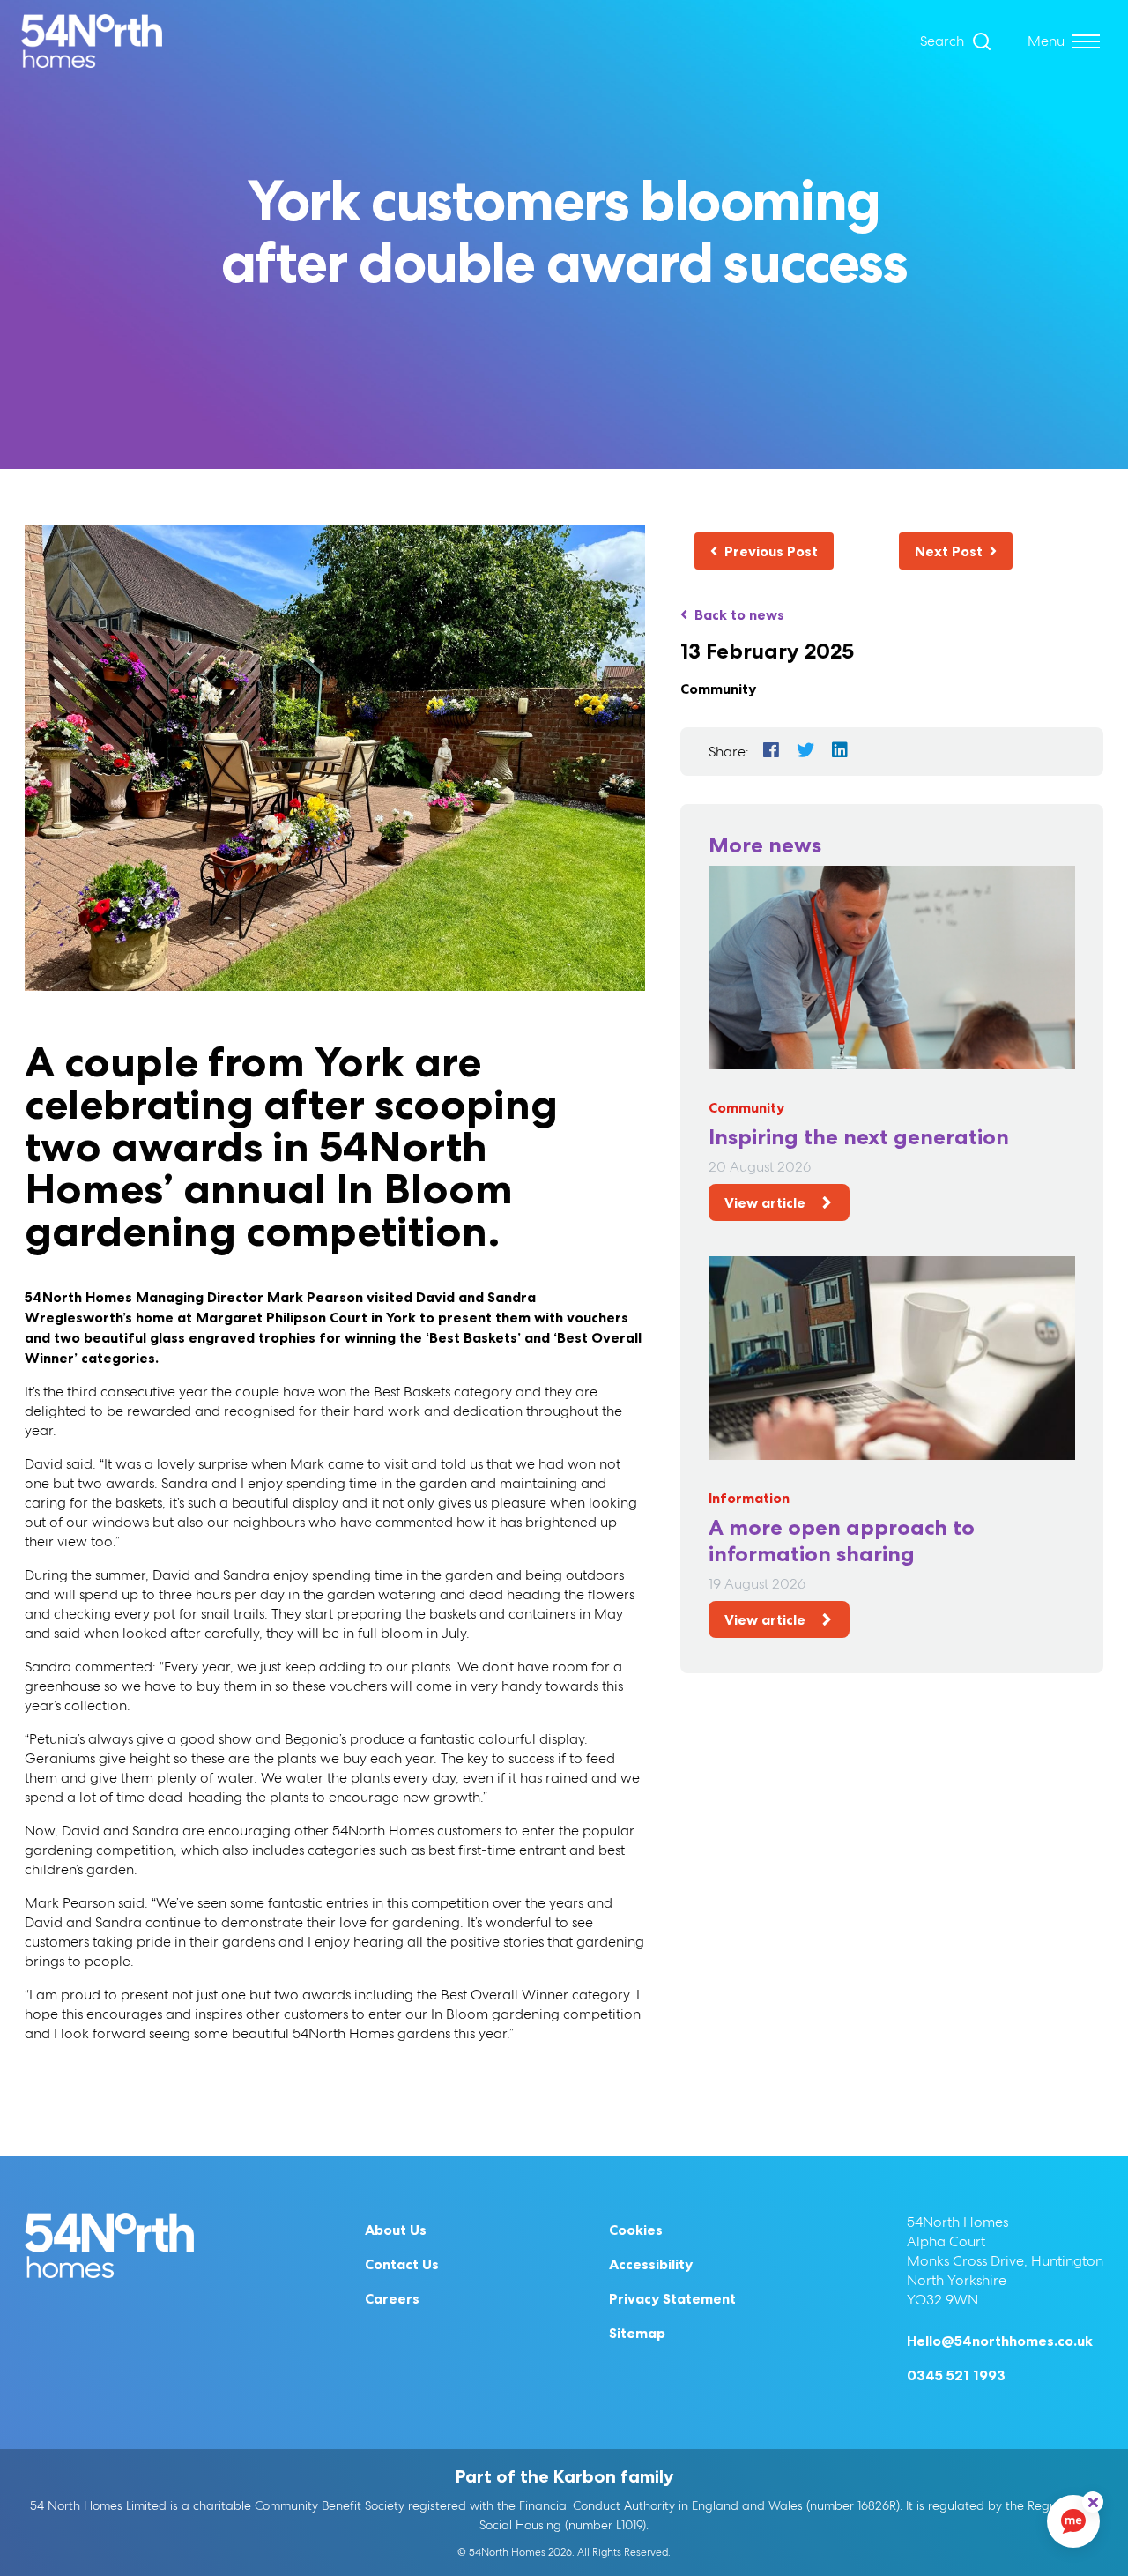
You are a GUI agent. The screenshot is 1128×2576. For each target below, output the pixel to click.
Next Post (949, 551)
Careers (392, 2298)
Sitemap (637, 2333)
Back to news (739, 614)
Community (718, 689)
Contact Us (402, 2264)
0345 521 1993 (956, 2375)
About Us (396, 2230)
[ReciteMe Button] (1093, 2502)
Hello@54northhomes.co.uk (1000, 2341)
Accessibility (651, 2264)
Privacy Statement (672, 2298)
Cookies (636, 2230)
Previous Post (771, 551)
